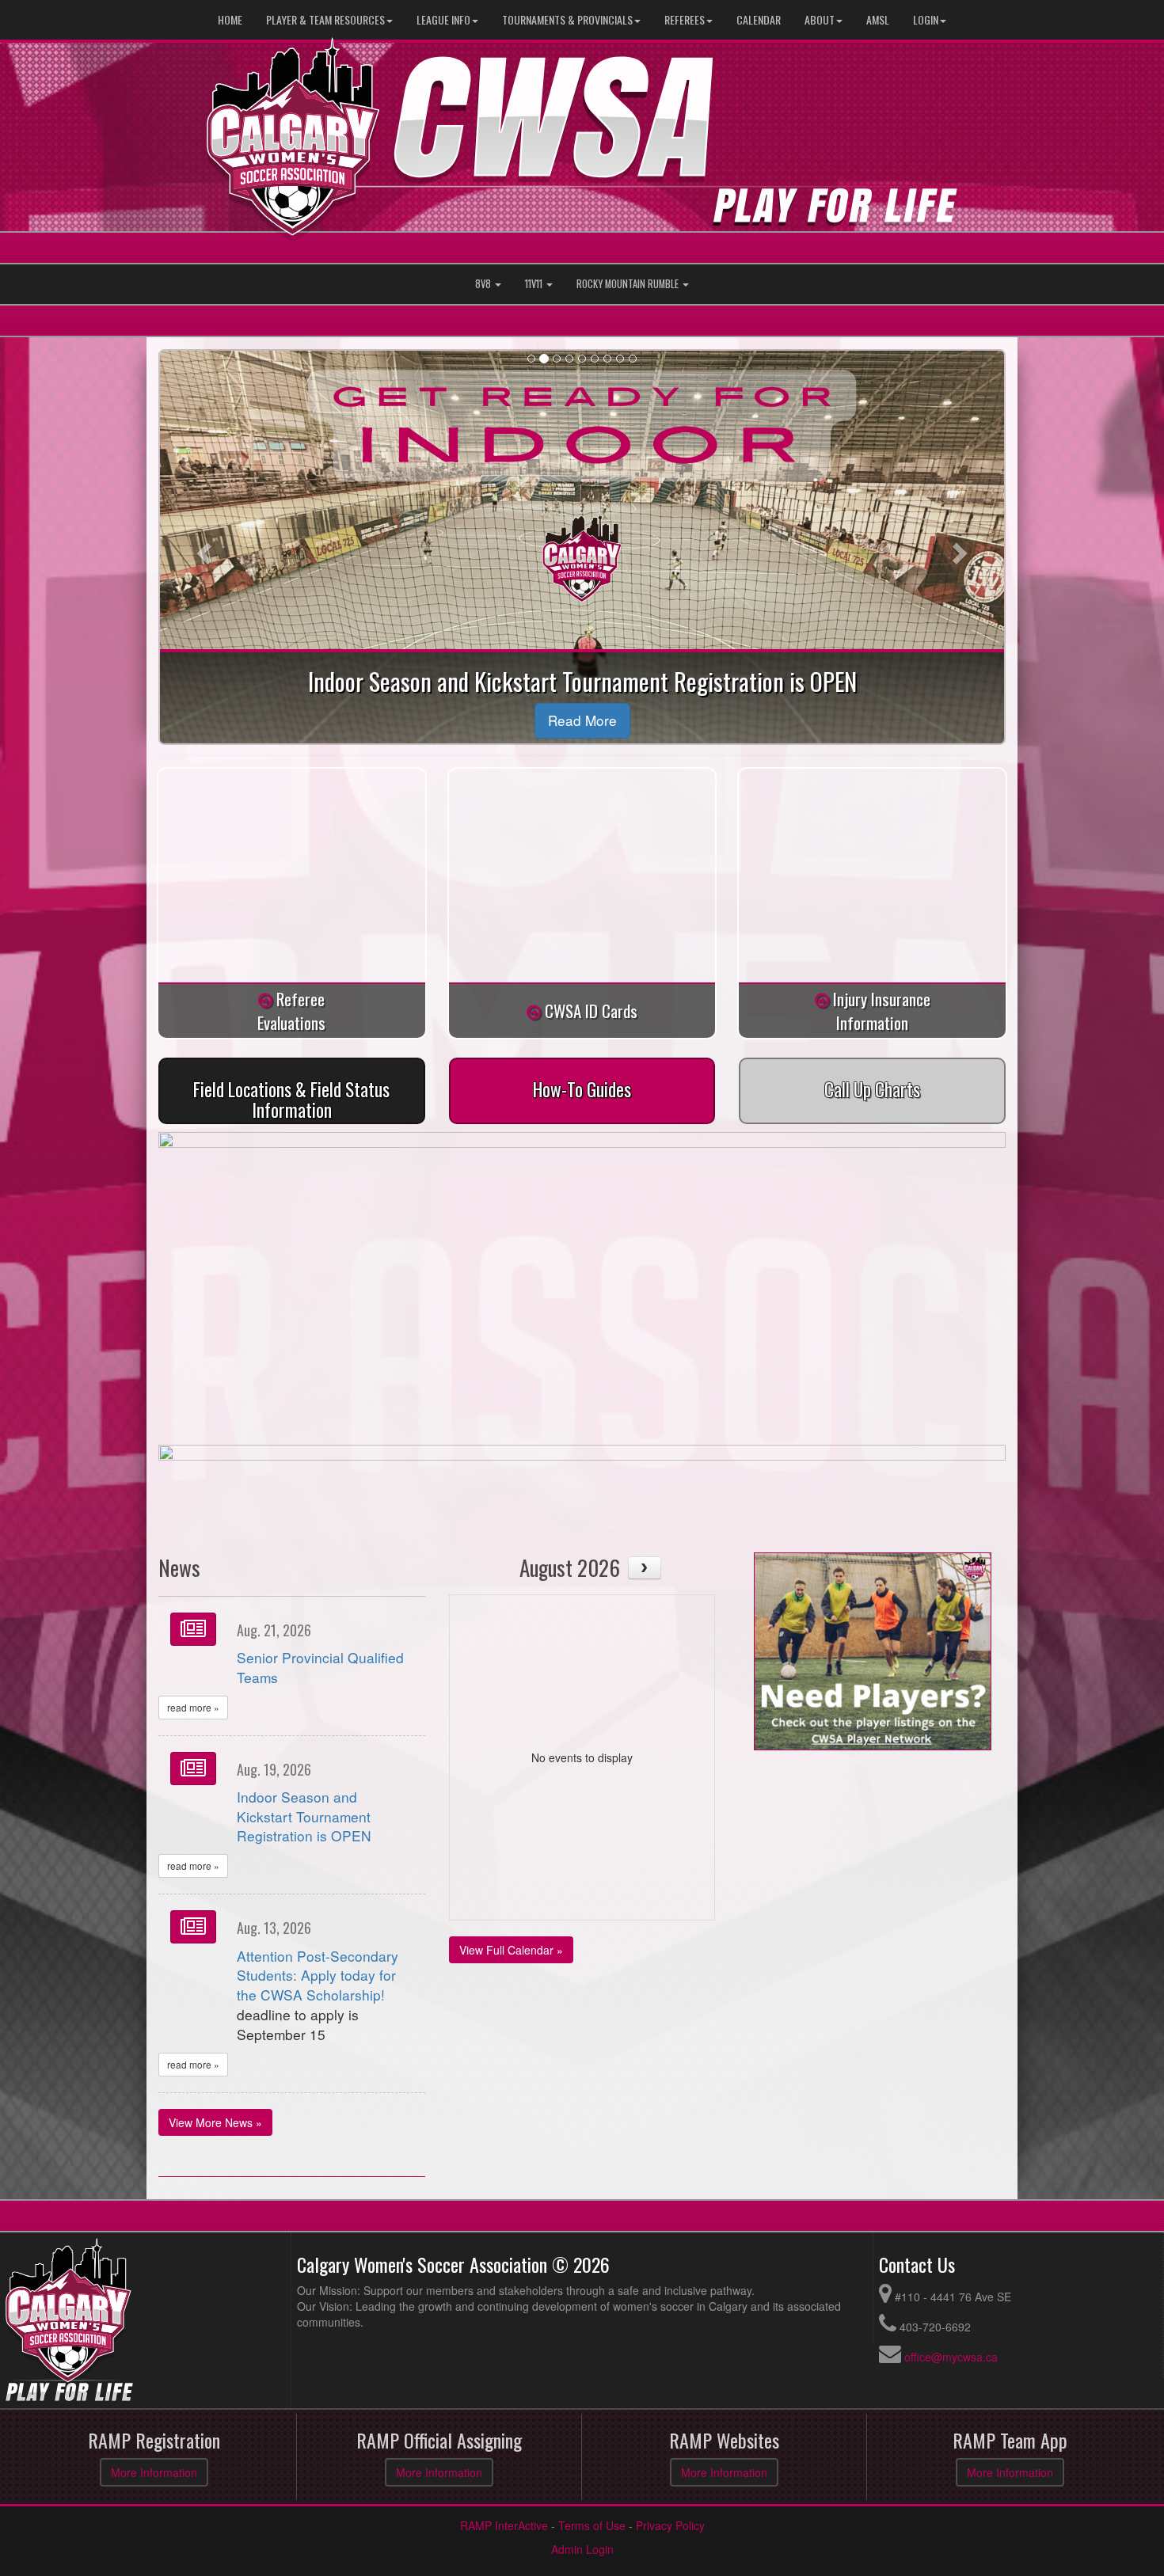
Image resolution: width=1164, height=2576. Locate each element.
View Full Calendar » (511, 1950)
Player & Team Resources (325, 19)
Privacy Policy (670, 2525)
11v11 (535, 284)
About (820, 19)
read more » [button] (193, 1707)
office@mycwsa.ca (951, 2357)
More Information (154, 2472)
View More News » (215, 2122)
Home (230, 19)
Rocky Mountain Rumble (629, 284)
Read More (582, 720)
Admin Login (582, 2549)
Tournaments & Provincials (567, 19)
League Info (443, 19)
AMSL (878, 19)
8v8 (484, 284)
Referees (685, 19)
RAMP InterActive (504, 2525)
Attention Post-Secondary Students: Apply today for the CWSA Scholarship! (318, 1976)
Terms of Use (592, 2525)
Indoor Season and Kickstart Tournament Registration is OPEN (304, 1816)
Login (926, 19)
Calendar (759, 19)
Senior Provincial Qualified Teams (320, 1667)
